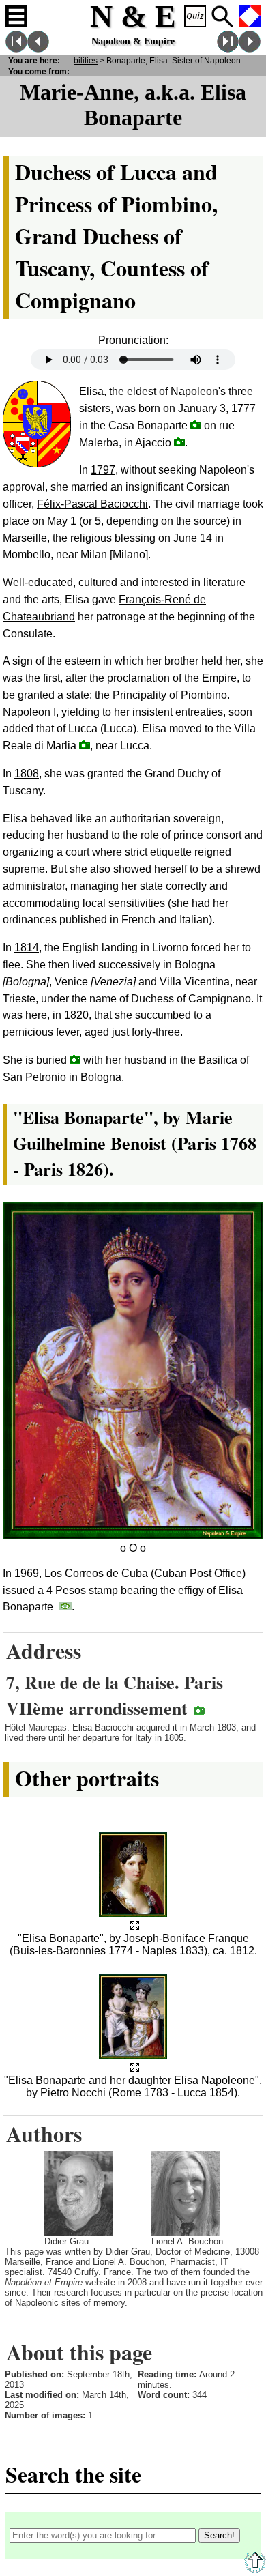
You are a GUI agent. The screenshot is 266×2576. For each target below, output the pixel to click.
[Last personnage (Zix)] (228, 49)
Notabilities (77, 60)
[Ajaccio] (179, 442)
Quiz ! (195, 16)
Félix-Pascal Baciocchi (92, 504)
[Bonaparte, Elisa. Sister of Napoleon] (135, 1926)
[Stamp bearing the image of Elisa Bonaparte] (65, 1606)
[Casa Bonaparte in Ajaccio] (196, 425)
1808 (27, 773)
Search (222, 16)
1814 (27, 947)
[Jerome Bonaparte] (250, 49)
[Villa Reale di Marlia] (85, 745)
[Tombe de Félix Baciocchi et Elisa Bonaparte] (75, 1059)
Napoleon (194, 391)
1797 (103, 470)
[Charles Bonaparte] (38, 49)
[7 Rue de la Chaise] (199, 1710)
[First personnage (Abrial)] (16, 49)
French (250, 16)
